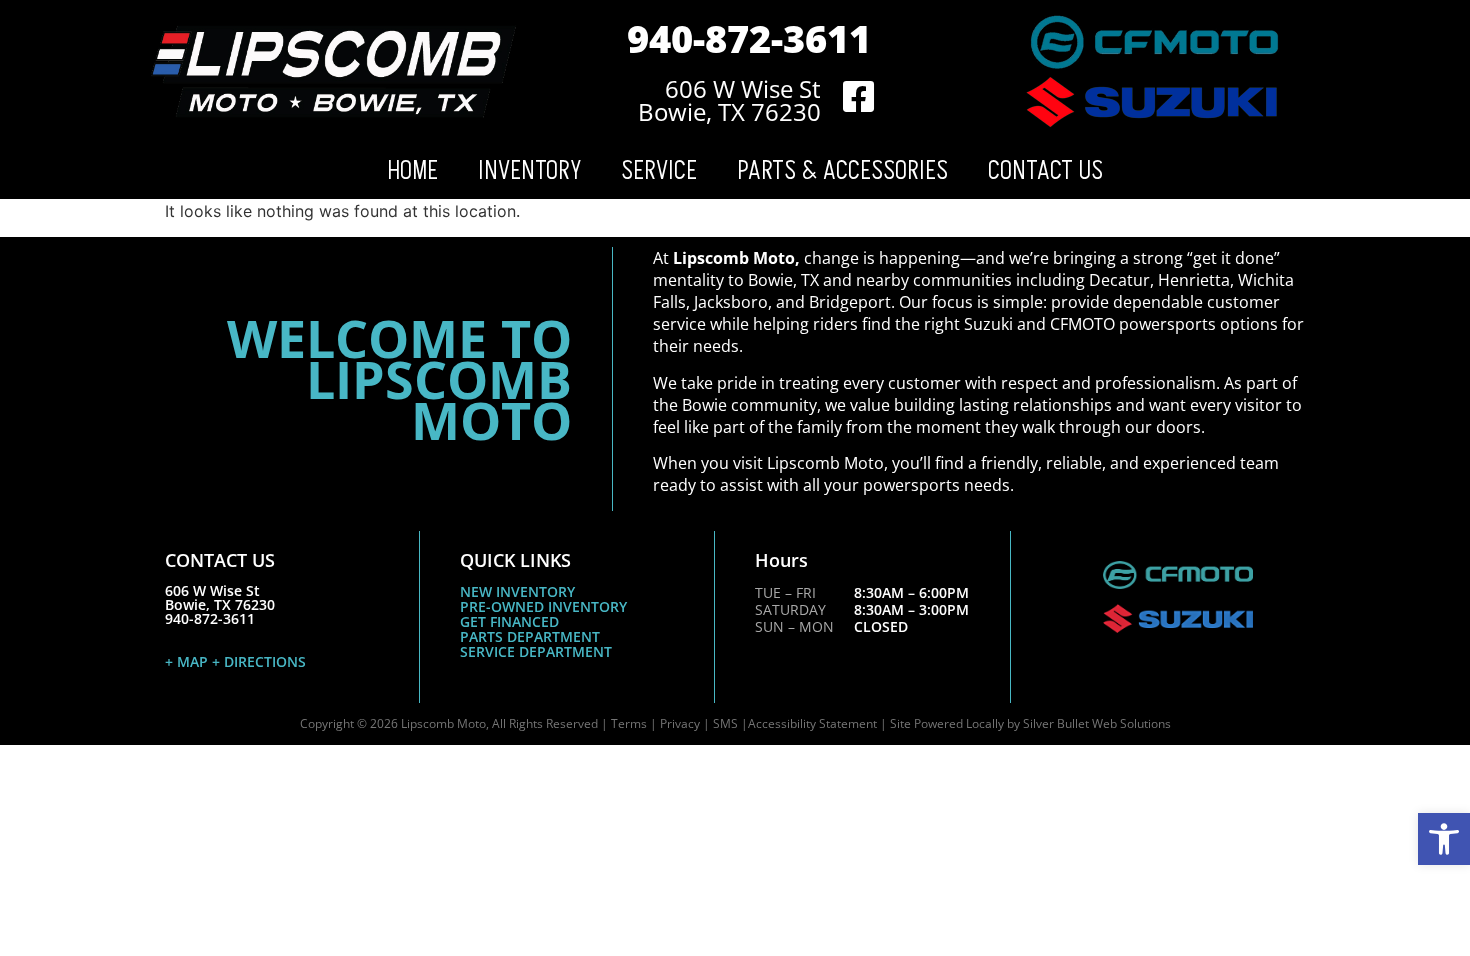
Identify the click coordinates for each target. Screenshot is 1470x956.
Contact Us (1045, 171)
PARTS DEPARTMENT (530, 636)
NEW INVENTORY (517, 591)
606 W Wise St (743, 88)
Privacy (680, 723)
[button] (1444, 839)
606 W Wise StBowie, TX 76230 (220, 597)
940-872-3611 (749, 38)
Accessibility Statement (812, 723)
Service (659, 171)
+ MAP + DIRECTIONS (235, 661)
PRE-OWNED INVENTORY (543, 606)
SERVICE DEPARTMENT (536, 651)
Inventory (529, 171)
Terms (629, 723)
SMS (725, 723)
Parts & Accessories (842, 171)
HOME (412, 171)
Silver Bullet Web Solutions (1097, 723)
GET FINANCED (509, 621)
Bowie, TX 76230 (729, 111)
